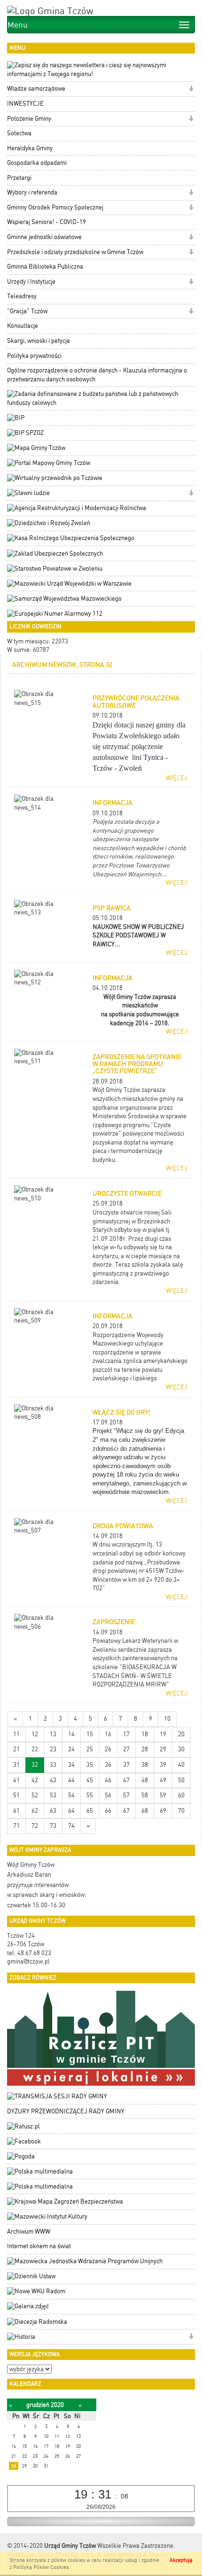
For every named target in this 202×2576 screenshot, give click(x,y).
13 (53, 1734)
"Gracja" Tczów (27, 311)
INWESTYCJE (25, 104)
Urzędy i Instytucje (31, 282)
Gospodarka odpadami (37, 163)
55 (90, 1795)
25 (90, 1749)
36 (108, 1765)
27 (126, 1749)
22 (35, 1749)
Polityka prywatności (34, 356)
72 (35, 1826)
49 (163, 1780)
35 (90, 1765)
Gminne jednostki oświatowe (44, 237)
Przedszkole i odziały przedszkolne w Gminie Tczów (75, 252)
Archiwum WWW (29, 2232)
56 (108, 1795)
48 (145, 1780)
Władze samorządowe (36, 89)
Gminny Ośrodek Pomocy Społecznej (55, 207)
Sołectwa (19, 133)
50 (181, 1780)
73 (53, 1826)
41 (16, 1780)
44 (71, 1780)
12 (35, 1734)
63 (53, 1811)
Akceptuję (181, 2560)
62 (35, 1811)
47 (126, 1780)
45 (90, 1780)
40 (181, 1765)
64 (71, 1811)
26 (108, 1749)
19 (163, 1734)
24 (71, 1749)
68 (145, 1811)
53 (53, 1795)
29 (163, 1749)
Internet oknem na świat (39, 2246)
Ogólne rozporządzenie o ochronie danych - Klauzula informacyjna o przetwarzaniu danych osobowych (97, 375)
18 (145, 1734)
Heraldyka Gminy (30, 148)
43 (53, 1780)
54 (71, 1795)
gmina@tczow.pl (28, 1961)
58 (145, 1795)
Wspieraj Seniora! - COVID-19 (47, 222)
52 (35, 1795)
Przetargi (19, 178)
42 (35, 1780)
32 (35, 1765)
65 (90, 1811)
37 (126, 1765)
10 (167, 1719)
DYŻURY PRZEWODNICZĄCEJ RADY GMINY (66, 2111)
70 (181, 1811)
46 (108, 1780)
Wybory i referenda (32, 192)
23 (53, 1749)
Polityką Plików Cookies (41, 2567)
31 (16, 1765)
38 (145, 1765)
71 (16, 1826)
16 (108, 1734)
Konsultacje (23, 326)
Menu (18, 25)
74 (71, 1826)
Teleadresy (22, 296)
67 (126, 1811)
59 (163, 1795)
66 (108, 1811)
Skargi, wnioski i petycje (39, 341)
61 (16, 1811)
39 (163, 1765)
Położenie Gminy (29, 119)
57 (126, 1795)
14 (71, 1734)
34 (71, 1765)
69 (163, 1811)
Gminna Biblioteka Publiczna (45, 267)
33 (53, 1765)
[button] (191, 89)
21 (16, 1749)
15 (90, 1734)
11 (16, 1734)
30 (181, 1749)
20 (181, 1734)
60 (181, 1795)
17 (126, 1734)
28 (145, 1749)
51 (16, 1795)
